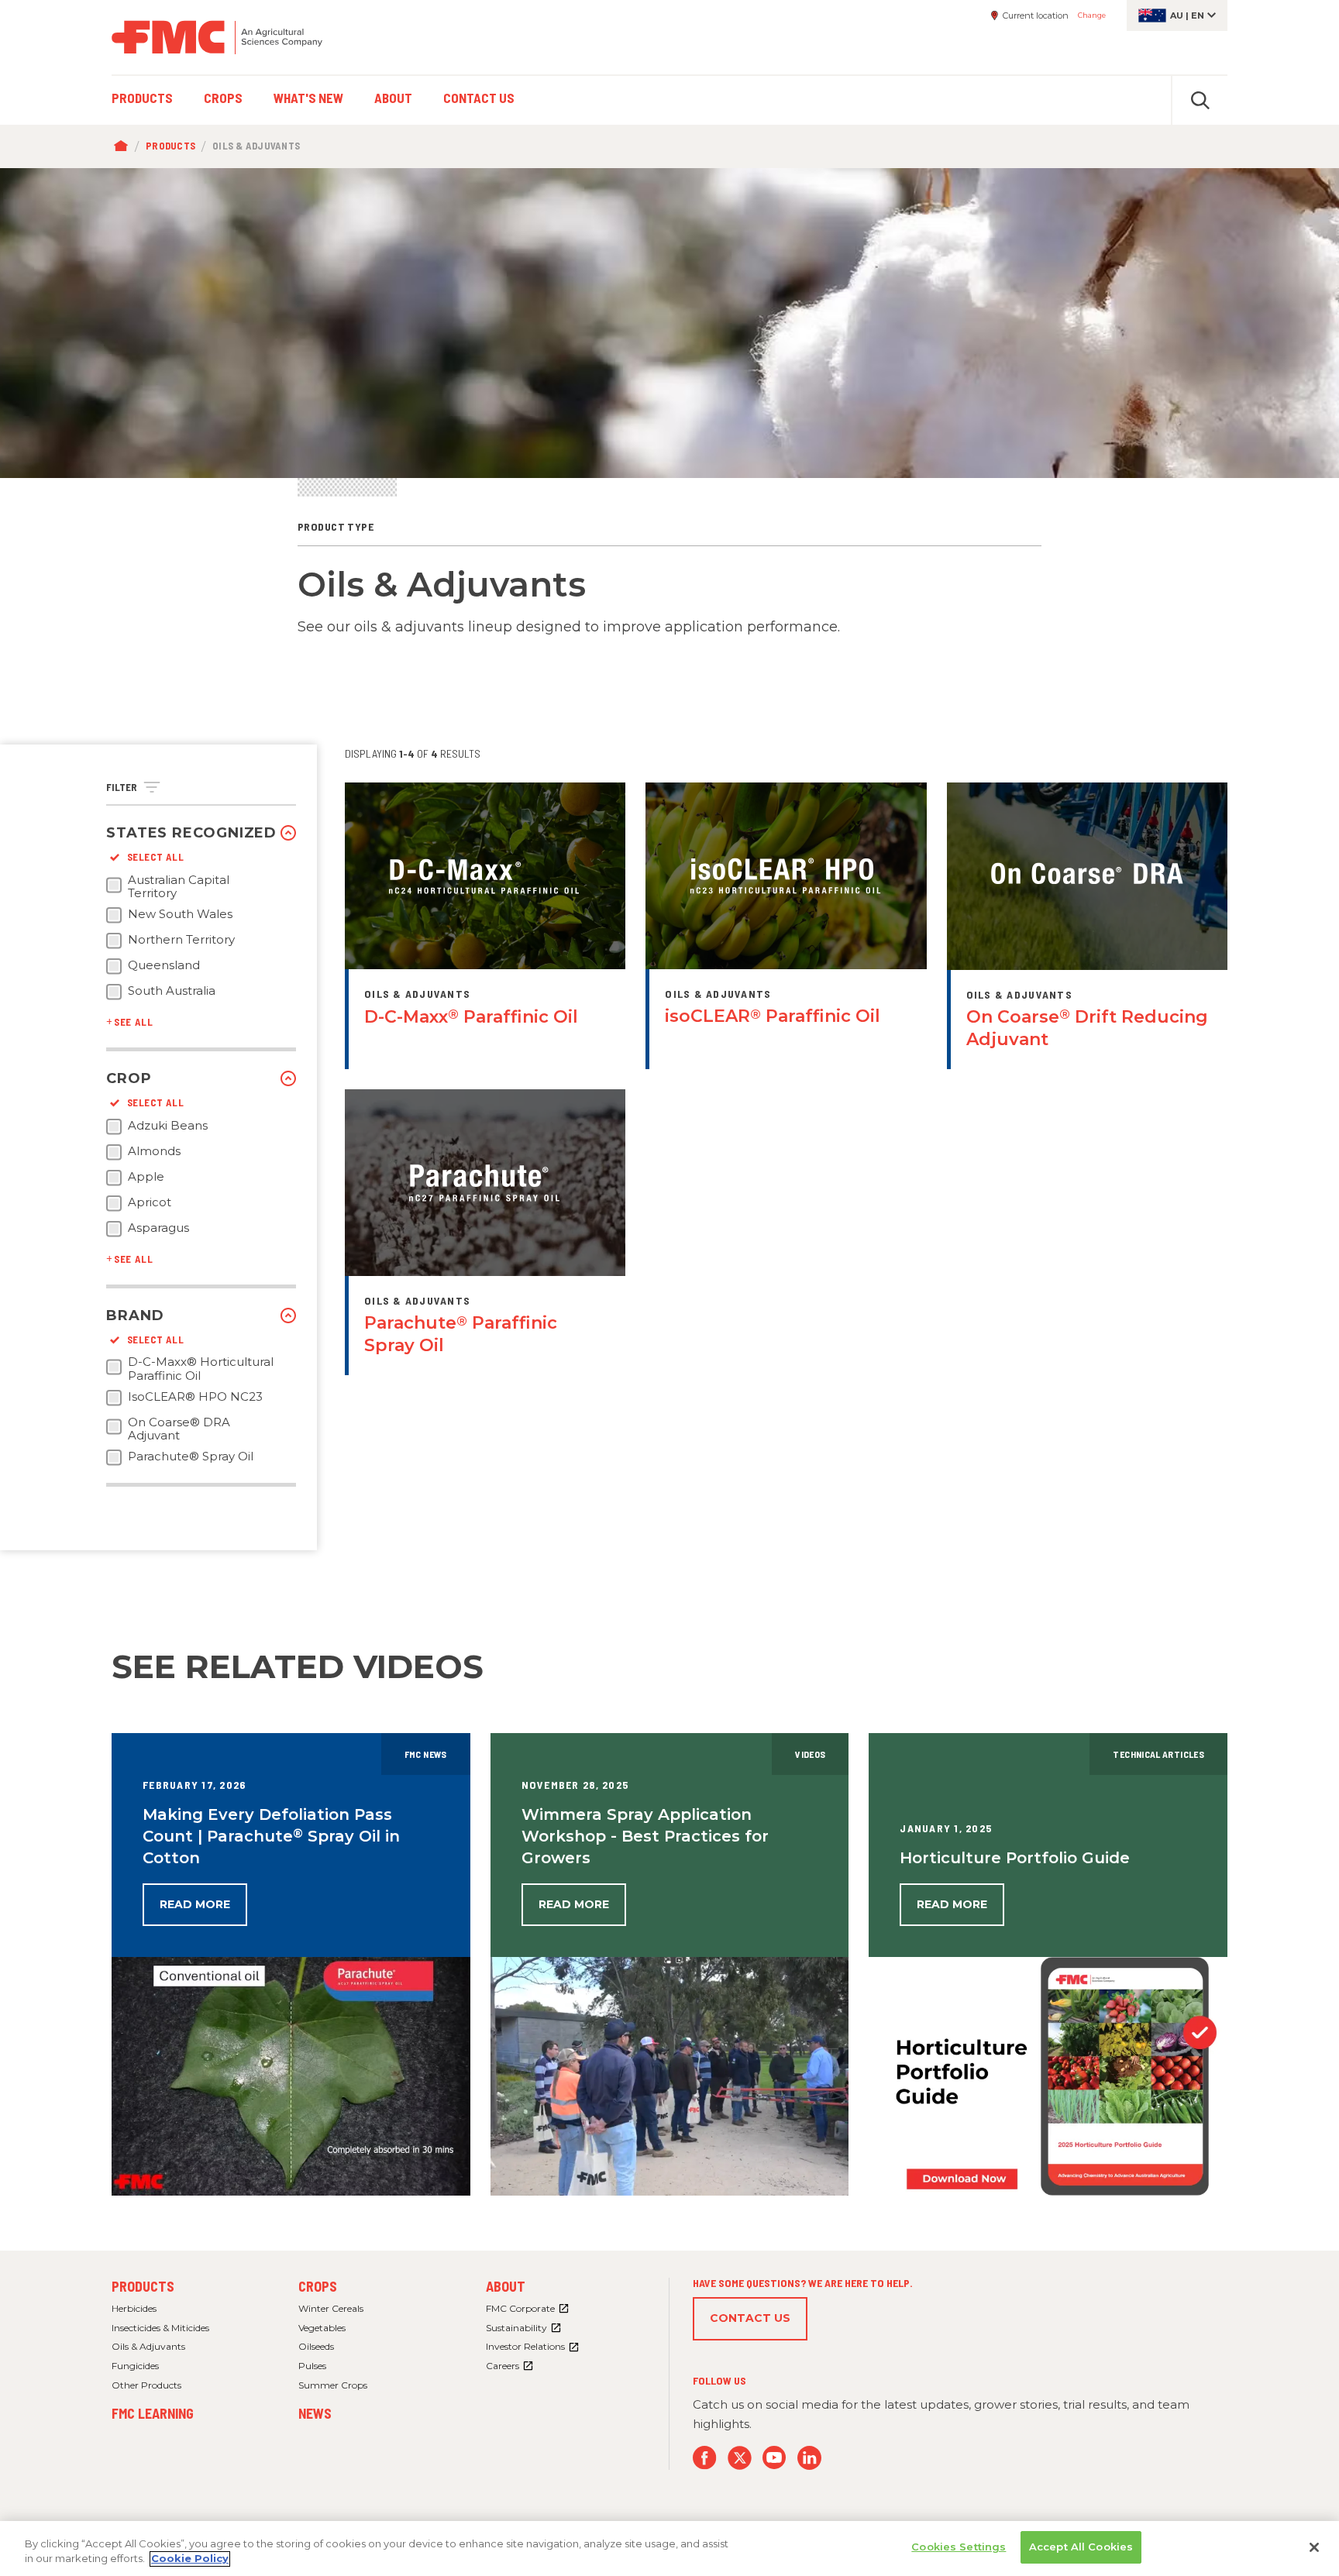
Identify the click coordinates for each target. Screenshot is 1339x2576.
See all (134, 1022)
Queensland (164, 965)
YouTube (774, 2458)
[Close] (1314, 2547)
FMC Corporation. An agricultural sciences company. (217, 37)
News (315, 2413)
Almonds (154, 1151)
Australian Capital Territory (179, 887)
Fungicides (135, 2366)
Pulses (312, 2366)
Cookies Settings (959, 2547)
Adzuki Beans (168, 1126)
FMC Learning (153, 2413)
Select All (155, 857)
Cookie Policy (190, 2559)
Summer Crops (333, 2385)
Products (170, 146)
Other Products (146, 2385)
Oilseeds (316, 2346)
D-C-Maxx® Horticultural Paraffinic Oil (201, 1369)
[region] (669, 2548)
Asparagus (158, 1228)
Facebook (705, 2458)
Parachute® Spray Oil (191, 1457)
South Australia (172, 991)
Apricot (150, 1202)
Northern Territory (181, 940)
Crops (318, 2286)
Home (124, 146)
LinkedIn (809, 2458)
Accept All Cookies (1081, 2547)
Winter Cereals (331, 2308)
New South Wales (180, 914)
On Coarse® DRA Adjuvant (179, 1429)
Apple (146, 1177)
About (506, 2286)
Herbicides (134, 2308)
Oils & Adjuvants (148, 2346)
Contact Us (750, 2318)
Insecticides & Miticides (160, 2328)
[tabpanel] (669, 323)
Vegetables (322, 2328)
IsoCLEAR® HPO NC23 (195, 1397)
